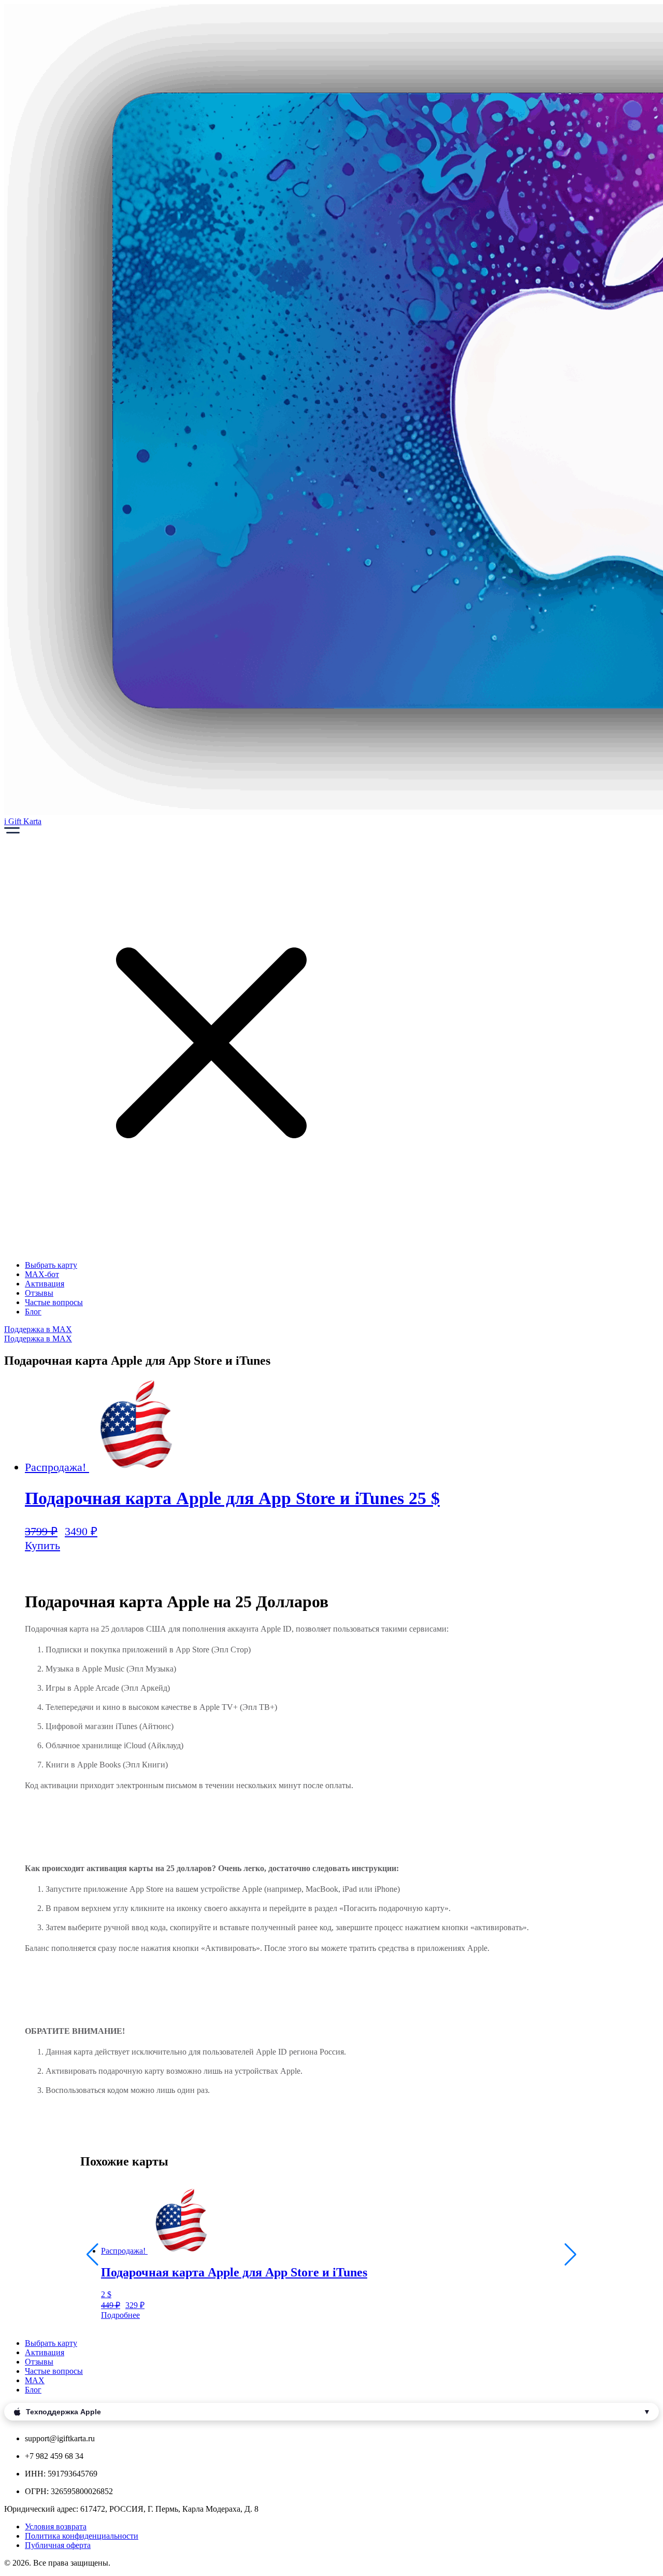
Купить (42, 1545)
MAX (35, 2380)
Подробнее (120, 2315)
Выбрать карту (51, 1265)
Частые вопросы (54, 1302)
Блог (33, 1312)
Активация (45, 1284)
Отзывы (39, 1293)
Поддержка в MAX (38, 1329)
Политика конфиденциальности (82, 2536)
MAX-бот (42, 1274)
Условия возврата (56, 2527)
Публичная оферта (58, 2545)
